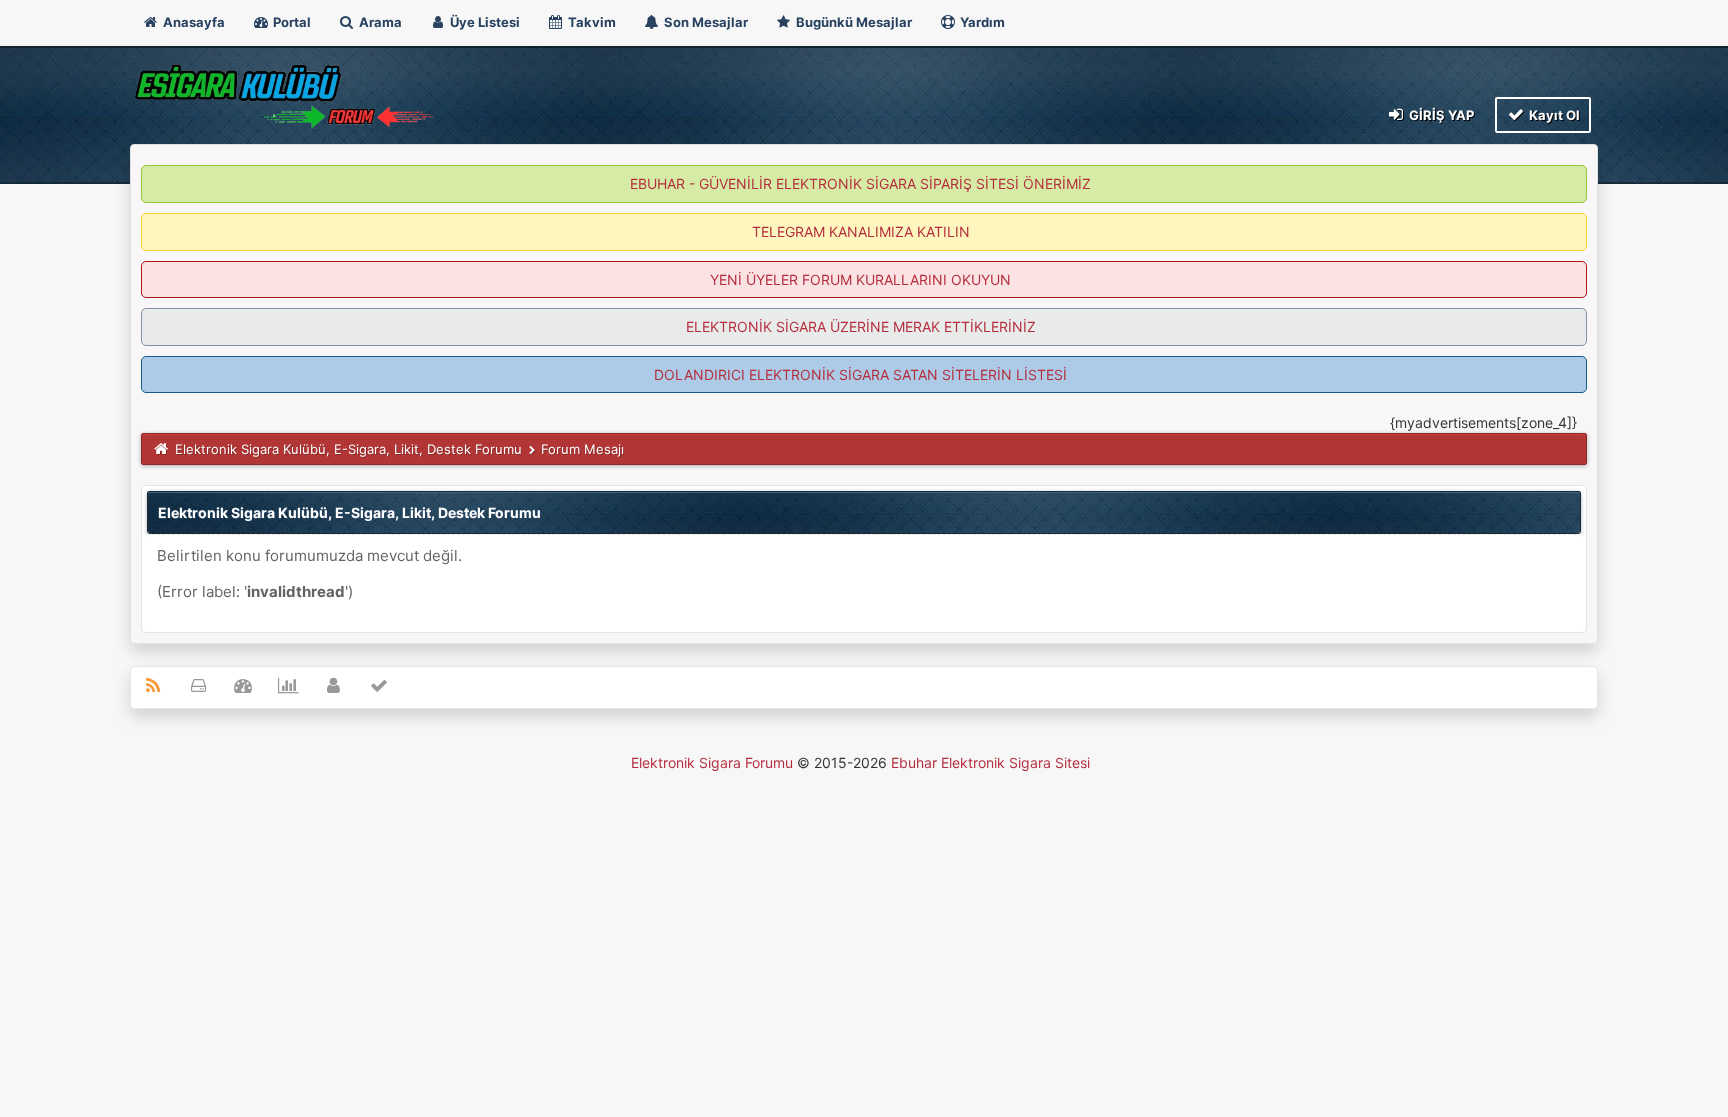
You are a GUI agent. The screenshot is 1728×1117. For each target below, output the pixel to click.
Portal (290, 22)
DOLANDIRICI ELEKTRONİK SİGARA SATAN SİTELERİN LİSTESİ (860, 374)
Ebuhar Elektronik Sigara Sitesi (990, 762)
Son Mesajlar (704, 22)
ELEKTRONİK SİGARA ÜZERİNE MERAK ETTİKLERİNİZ (861, 326)
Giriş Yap (1440, 115)
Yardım (981, 22)
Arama (379, 22)
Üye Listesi (483, 22)
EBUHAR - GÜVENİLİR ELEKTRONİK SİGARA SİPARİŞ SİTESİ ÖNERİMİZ (860, 183)
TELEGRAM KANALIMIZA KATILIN (861, 231)
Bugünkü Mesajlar (852, 22)
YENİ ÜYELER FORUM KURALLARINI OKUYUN (860, 279)
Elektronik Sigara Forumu (712, 762)
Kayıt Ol (1553, 115)
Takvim (590, 22)
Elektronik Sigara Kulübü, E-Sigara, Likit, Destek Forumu (348, 449)
